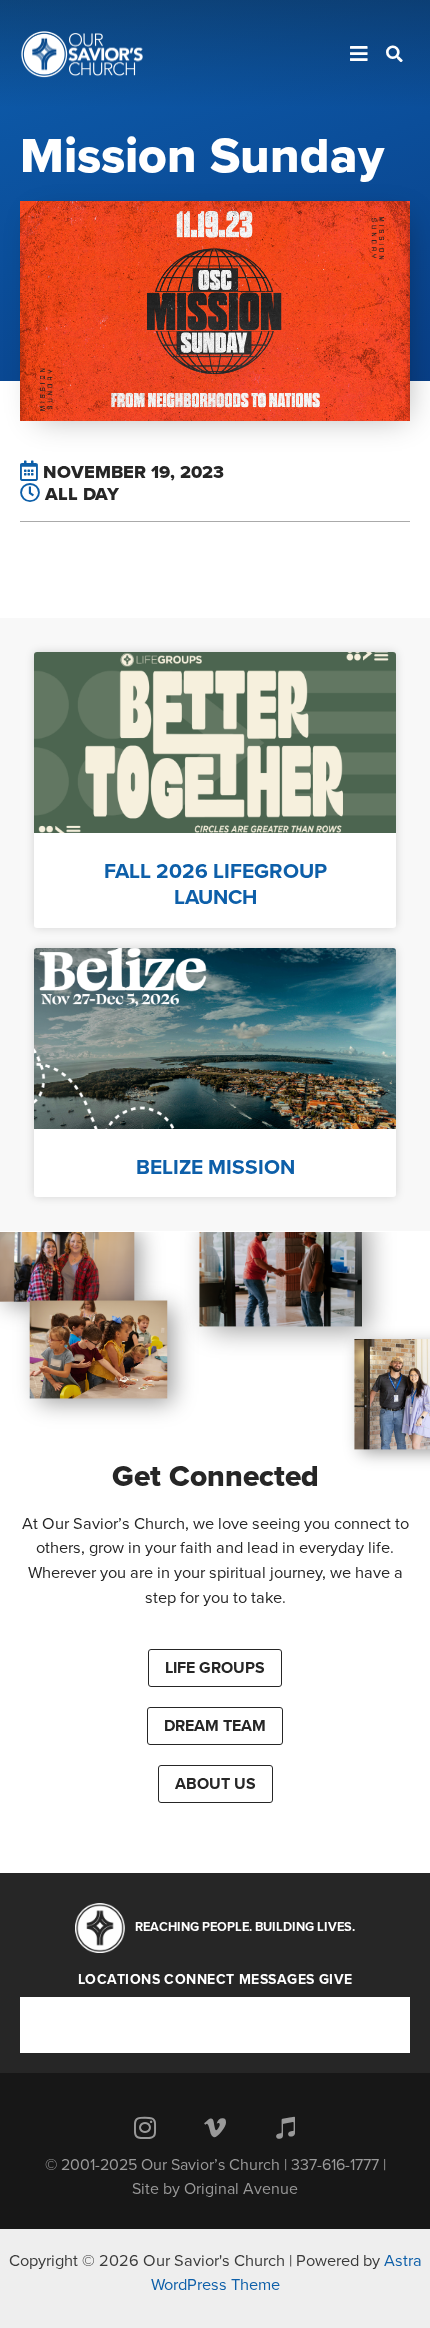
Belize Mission (215, 1167)
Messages (277, 1980)
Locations (119, 1980)
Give (336, 1980)
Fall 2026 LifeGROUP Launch (215, 884)
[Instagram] (145, 2128)
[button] (215, 1668)
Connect (199, 1980)
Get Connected (215, 1476)
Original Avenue (241, 2189)
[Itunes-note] (285, 2128)
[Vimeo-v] (215, 2128)
